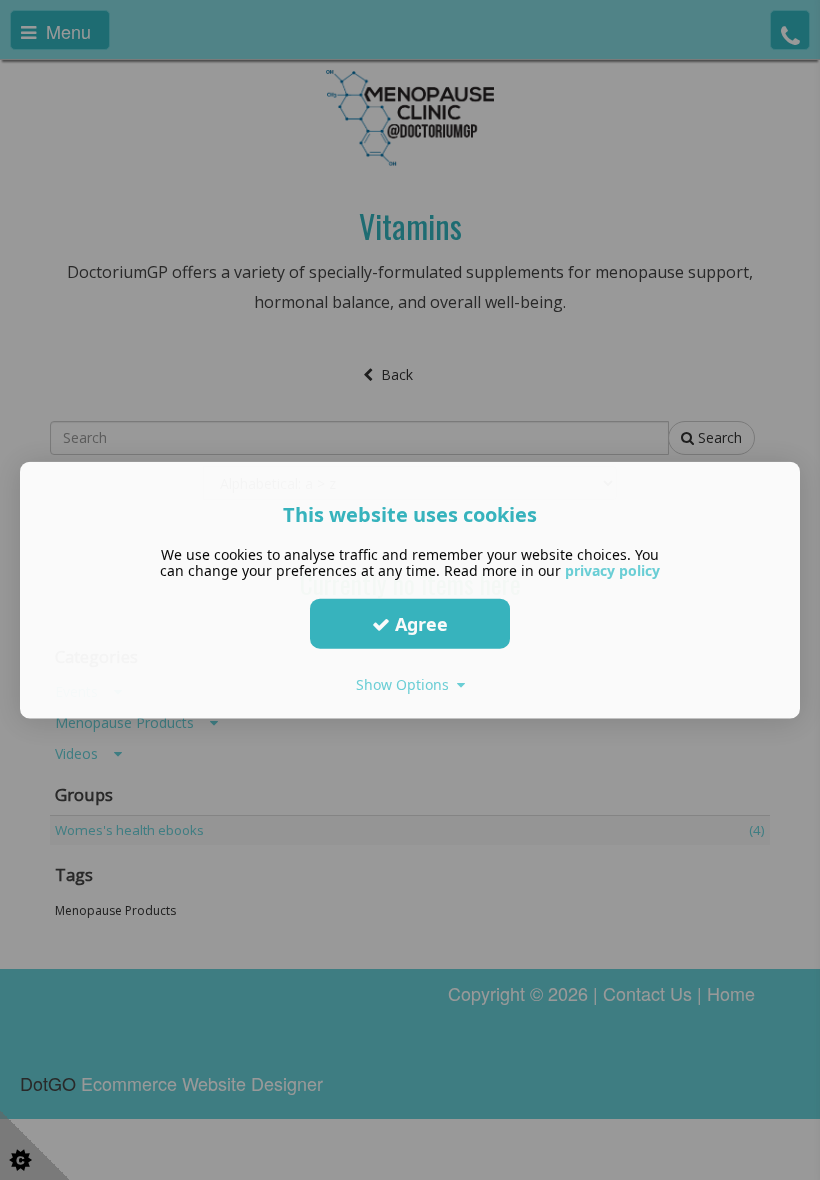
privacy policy (612, 570)
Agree (419, 623)
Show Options (406, 684)
